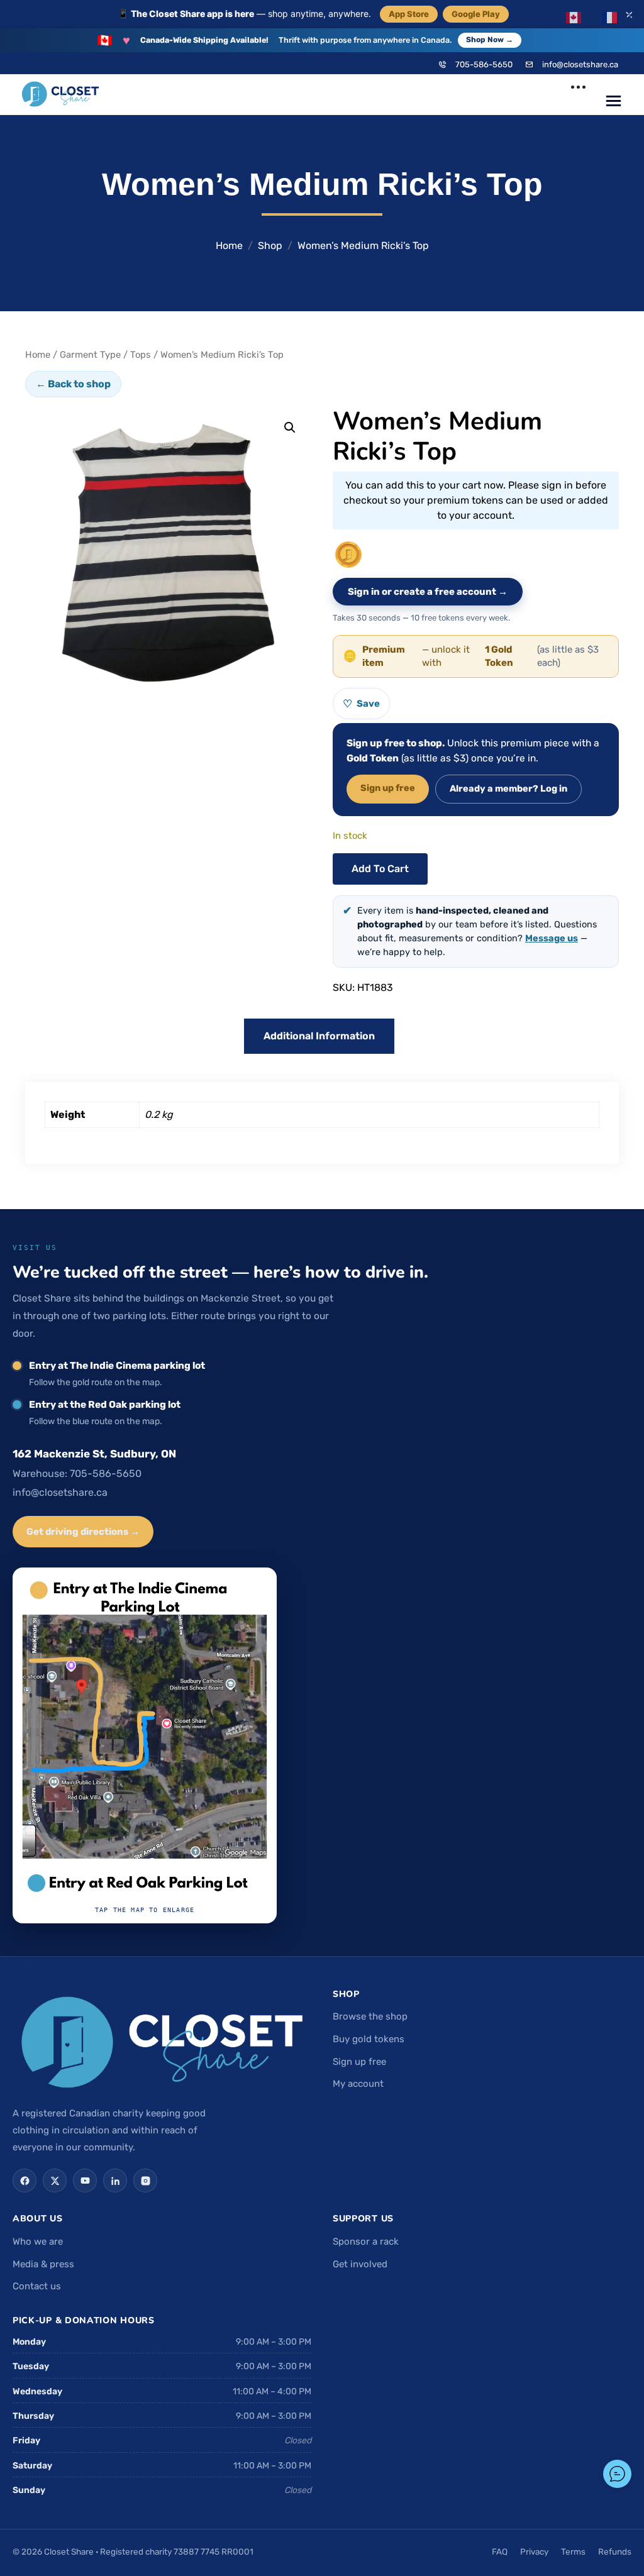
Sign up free (388, 788)
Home (229, 246)
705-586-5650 (484, 64)
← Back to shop (73, 384)
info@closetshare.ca (580, 64)
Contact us (37, 2286)
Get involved (360, 2264)
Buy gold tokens (369, 2039)
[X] (55, 2181)
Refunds (615, 2551)
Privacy (534, 2551)
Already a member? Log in (508, 788)
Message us (552, 938)
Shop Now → (490, 40)
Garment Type (90, 355)
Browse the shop (370, 2016)
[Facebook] (25, 2181)
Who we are (38, 2242)
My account (358, 2084)
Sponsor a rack (366, 2242)
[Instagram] (145, 2181)
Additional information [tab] (319, 1036)
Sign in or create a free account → (428, 592)
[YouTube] (85, 2181)
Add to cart (380, 869)
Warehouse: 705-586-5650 (77, 1473)
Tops (141, 355)
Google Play (476, 14)
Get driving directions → (83, 1532)
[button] (290, 428)
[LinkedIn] (115, 2181)
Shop (270, 246)
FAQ (500, 2551)
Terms (573, 2551)
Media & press (43, 2264)
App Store (409, 14)
